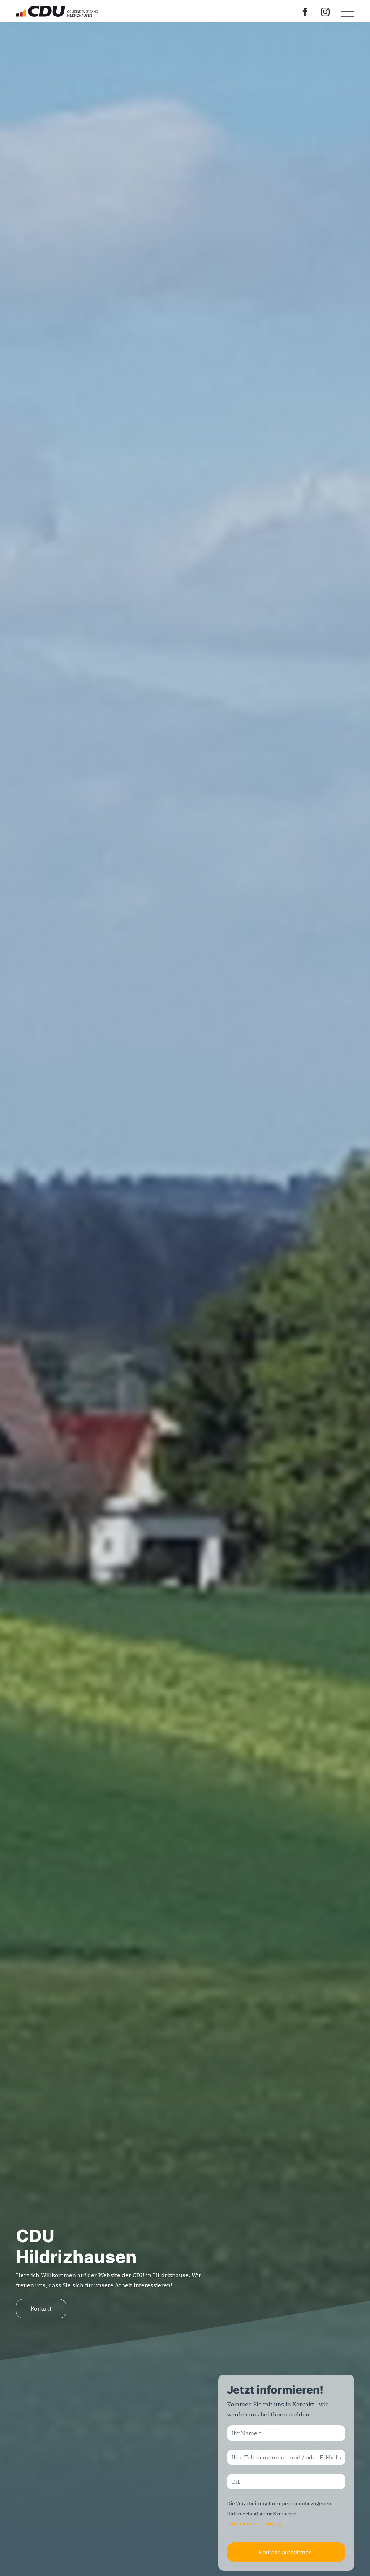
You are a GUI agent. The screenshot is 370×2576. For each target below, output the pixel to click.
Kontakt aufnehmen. (286, 2552)
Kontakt (41, 2309)
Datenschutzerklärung (254, 2524)
